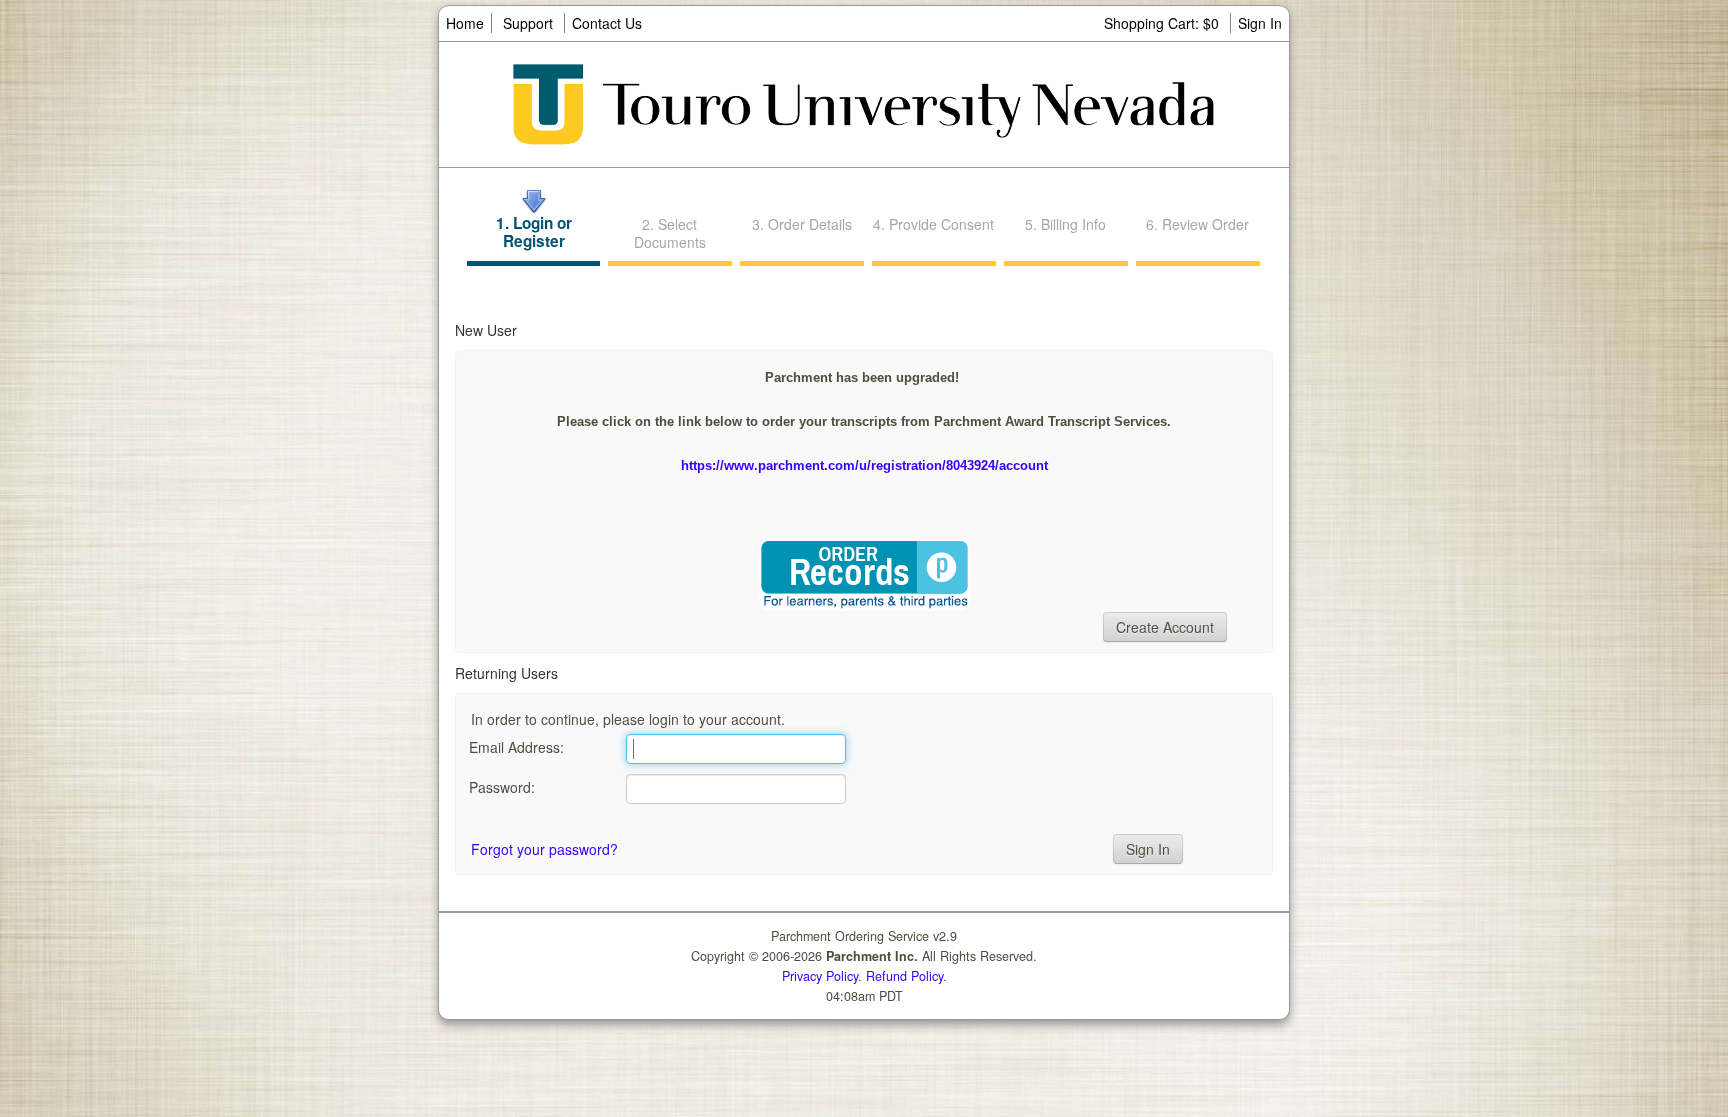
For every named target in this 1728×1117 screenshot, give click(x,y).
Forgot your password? (544, 849)
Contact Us (607, 23)
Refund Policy (904, 976)
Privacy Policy (820, 976)
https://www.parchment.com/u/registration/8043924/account (864, 465)
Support (528, 23)
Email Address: (516, 747)
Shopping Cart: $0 (1163, 23)
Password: (502, 787)
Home (465, 23)
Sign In (1260, 23)
